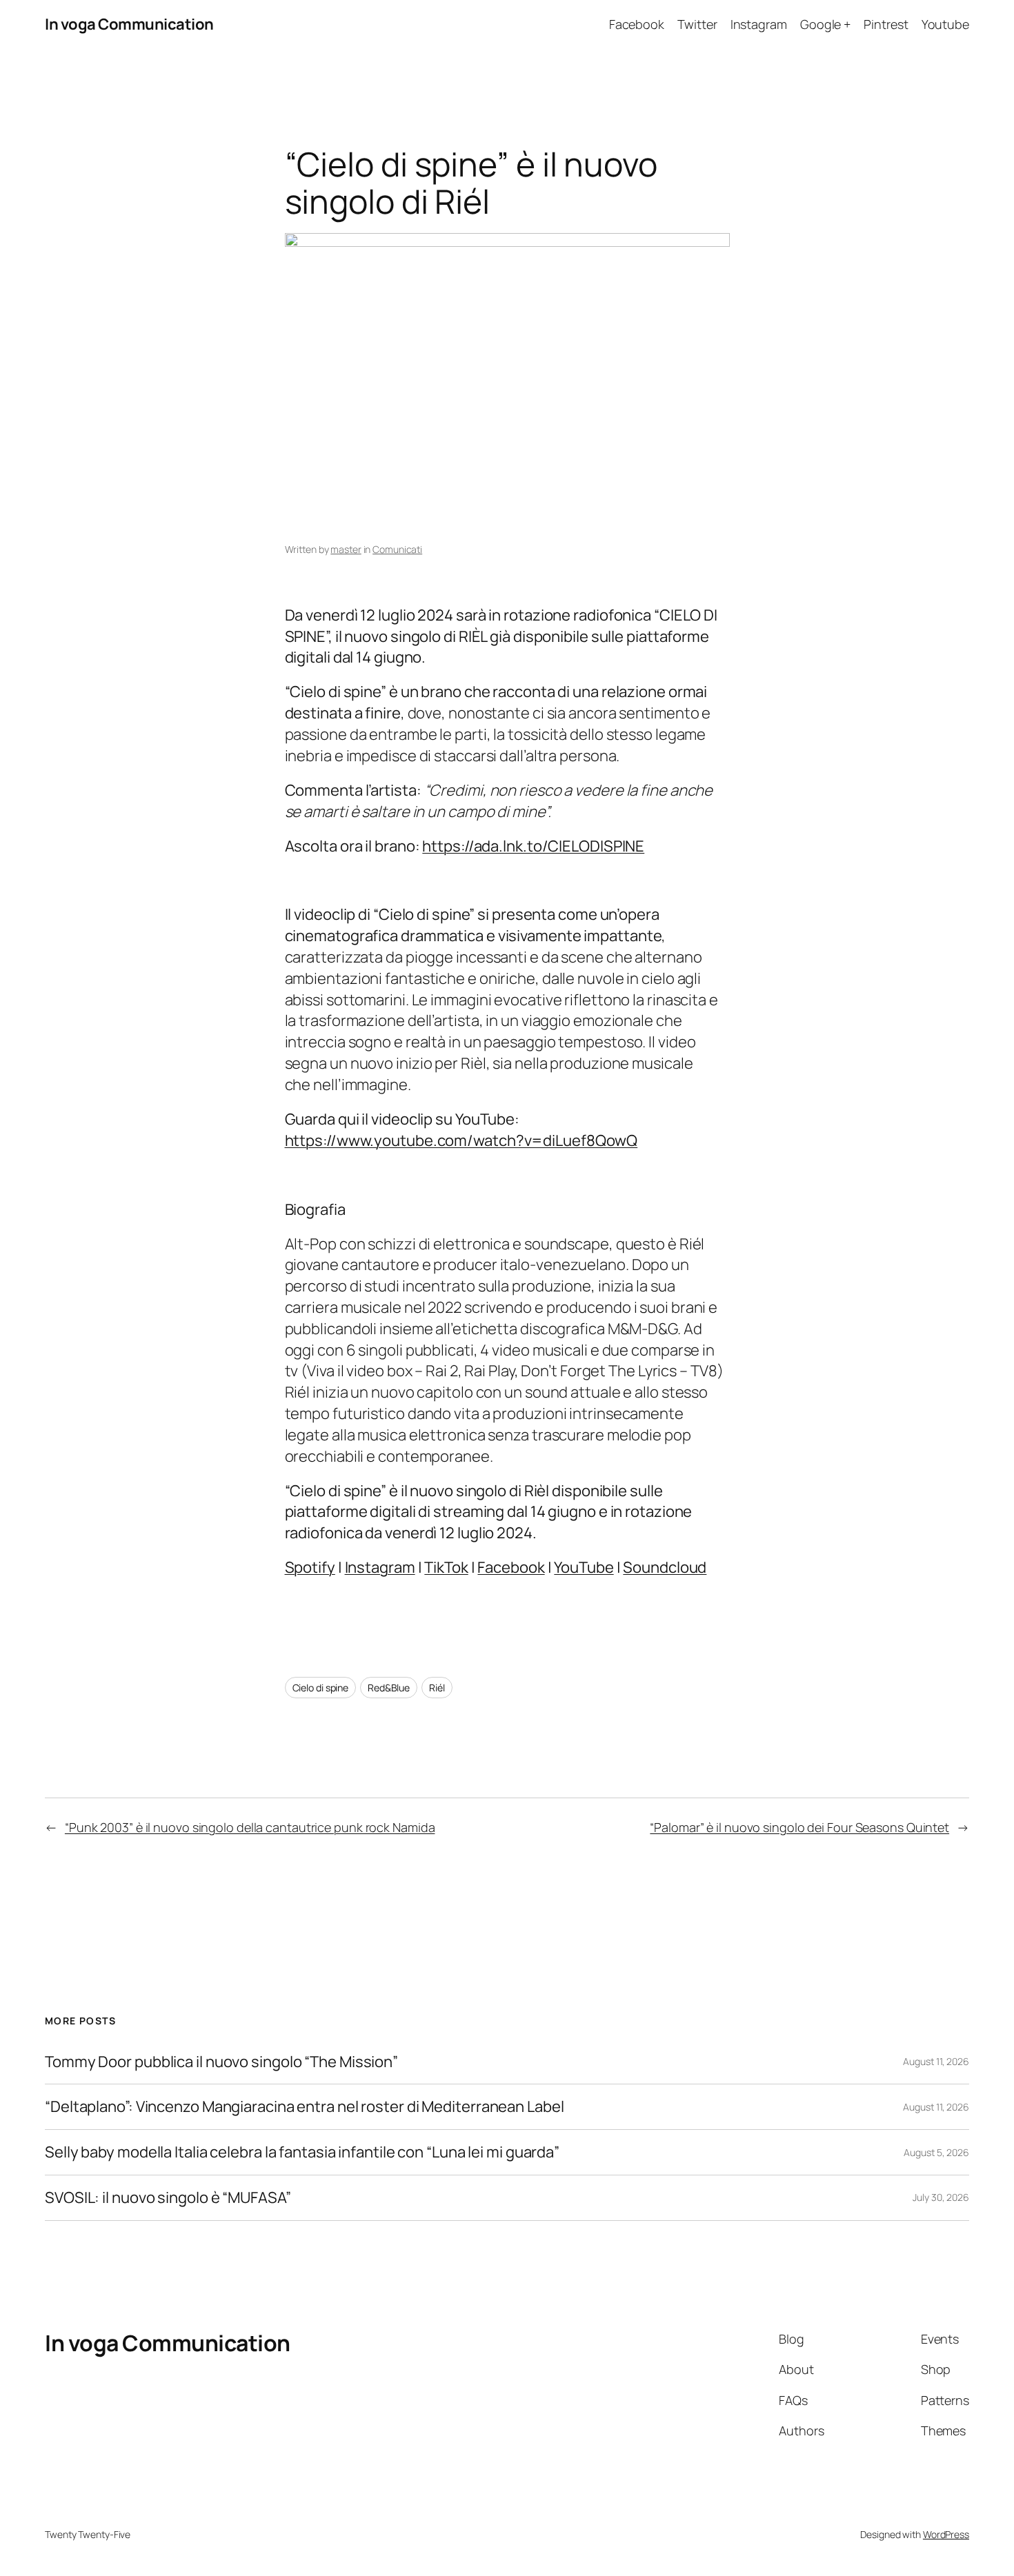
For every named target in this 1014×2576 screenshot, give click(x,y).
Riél (437, 1688)
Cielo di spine (321, 1688)
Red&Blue (389, 1688)
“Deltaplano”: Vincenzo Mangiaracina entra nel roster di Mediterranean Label (305, 2107)
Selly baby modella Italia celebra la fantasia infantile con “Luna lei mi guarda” (302, 2152)
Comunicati (397, 549)
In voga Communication (129, 24)
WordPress (946, 2534)
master (346, 549)
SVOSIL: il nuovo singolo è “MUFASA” (168, 2198)
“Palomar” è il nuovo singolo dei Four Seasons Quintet (799, 1827)
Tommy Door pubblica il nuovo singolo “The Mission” (221, 2062)
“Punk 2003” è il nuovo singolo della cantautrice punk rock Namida (250, 1827)
